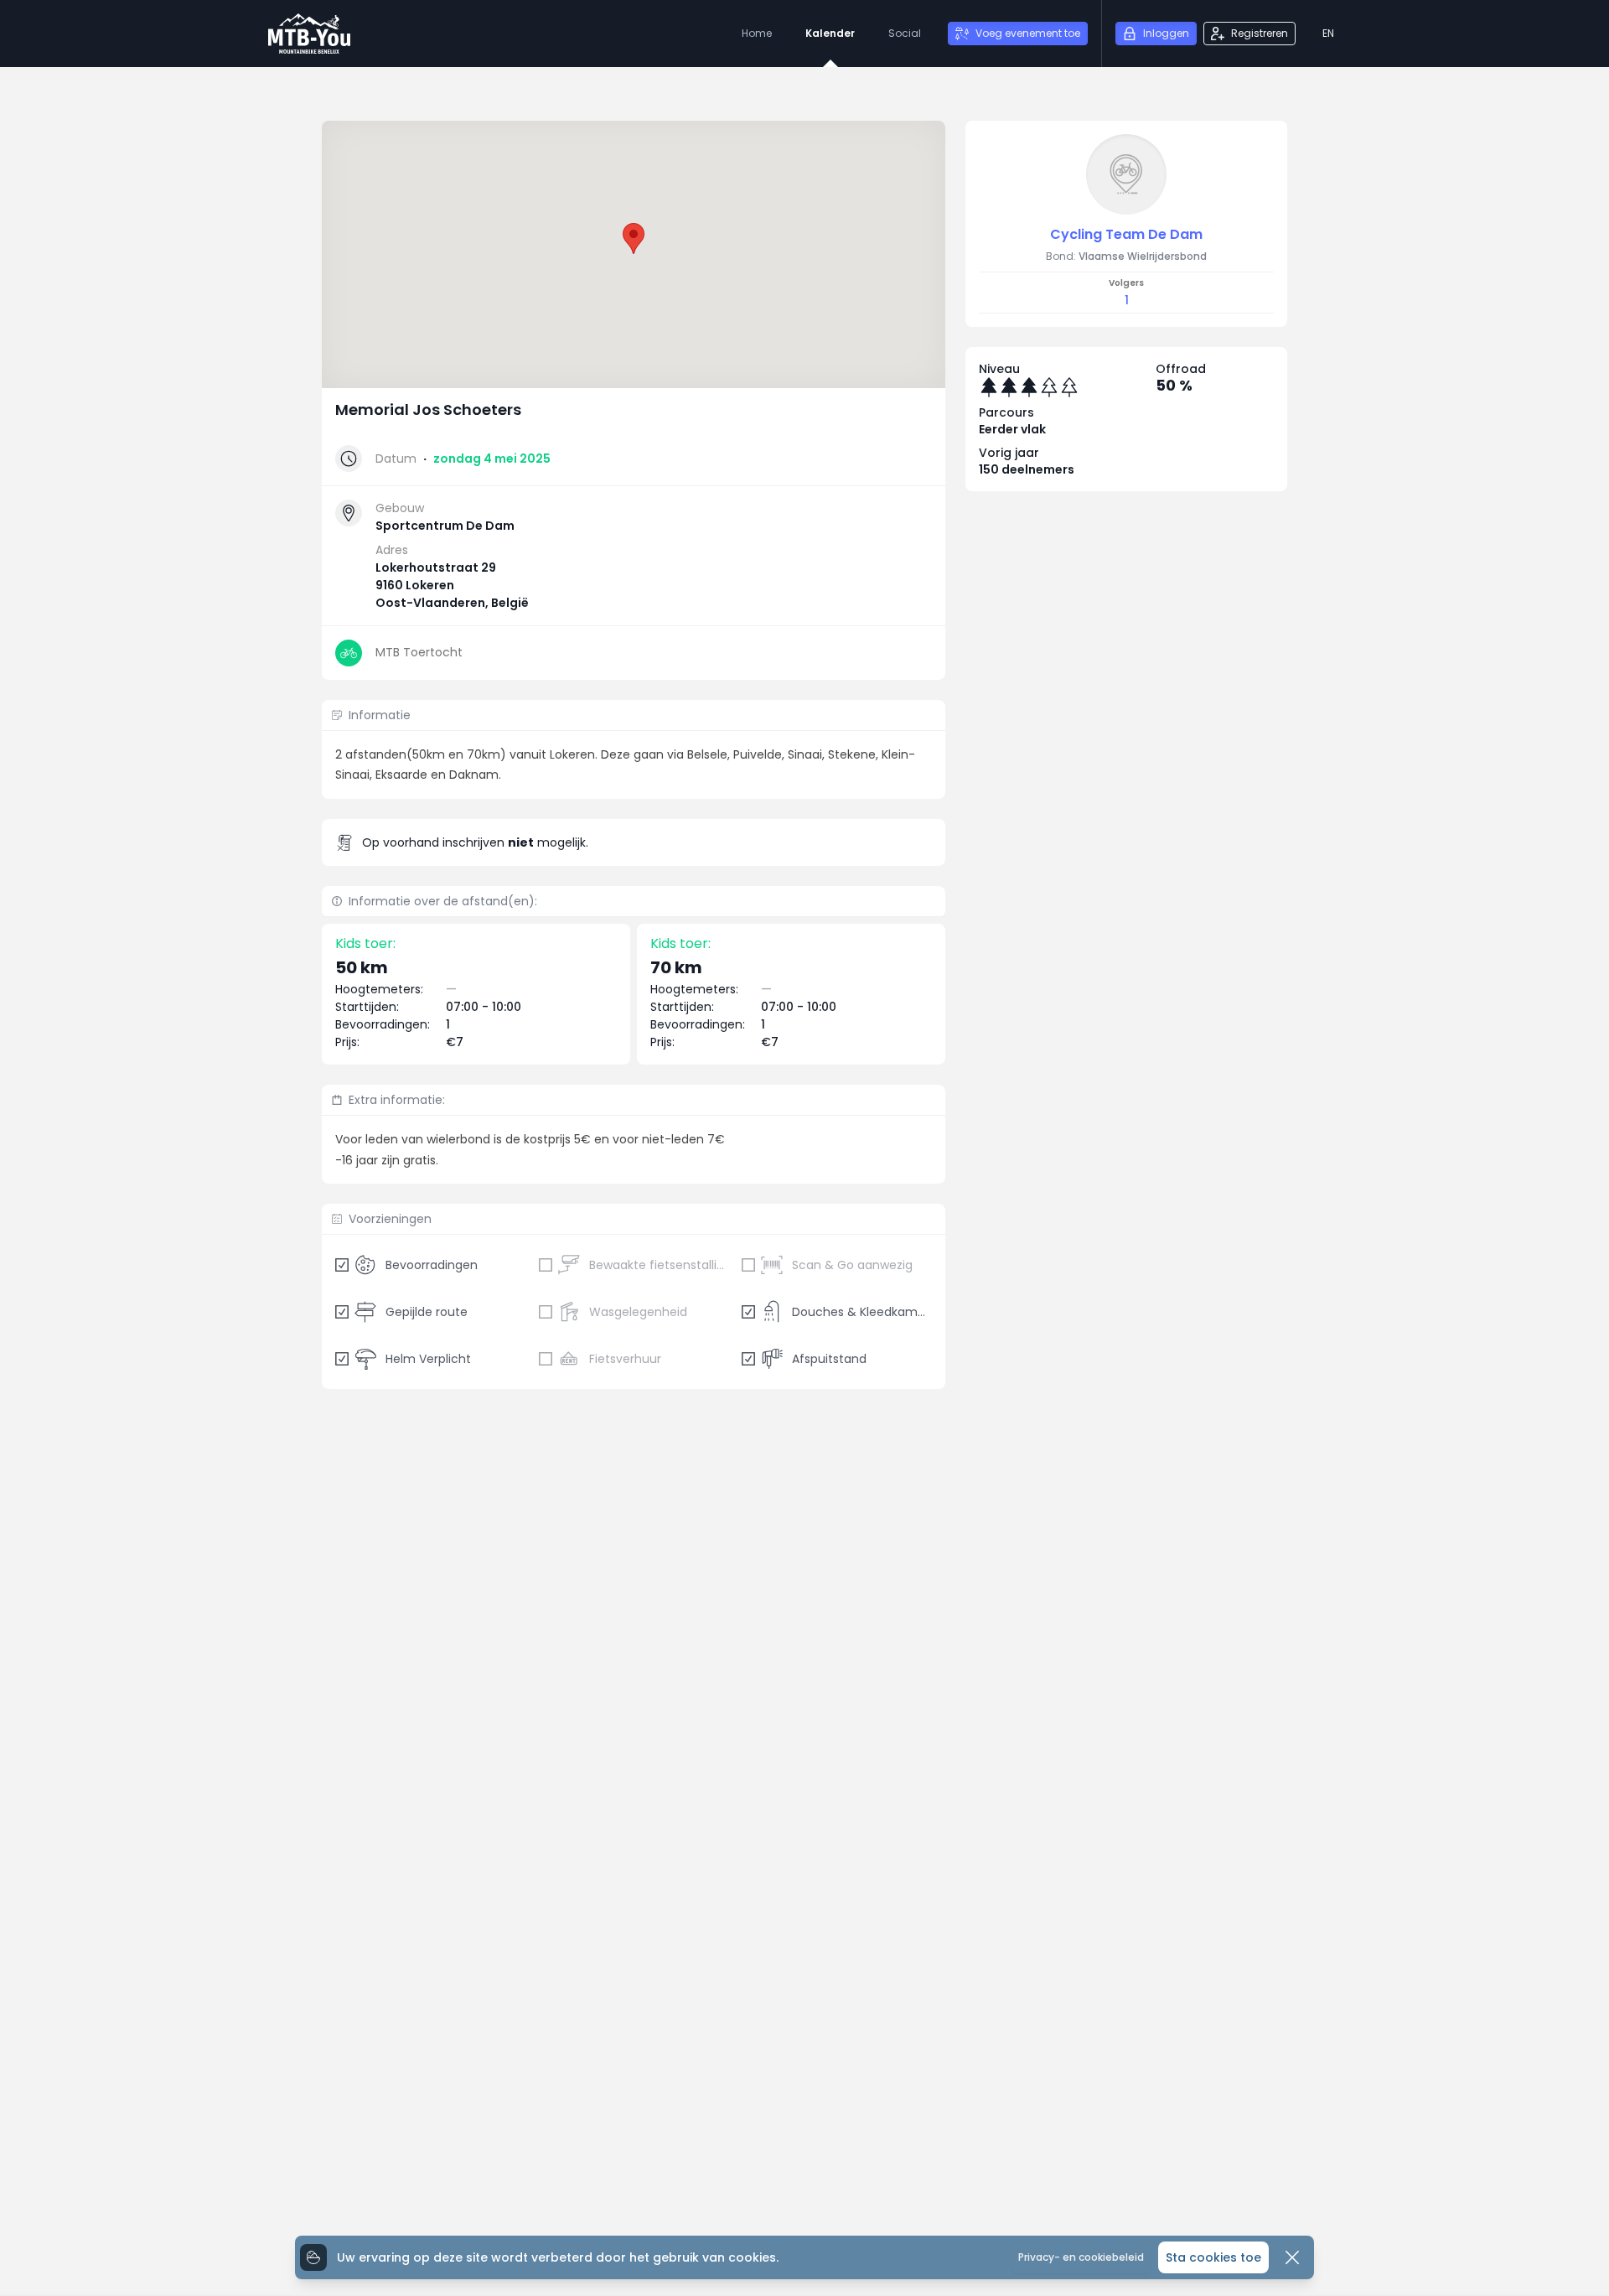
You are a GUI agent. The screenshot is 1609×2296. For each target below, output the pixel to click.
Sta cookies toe (1213, 2257)
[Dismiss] (1292, 2257)
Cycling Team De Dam (1126, 234)
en (1328, 33)
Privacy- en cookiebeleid (1081, 2257)
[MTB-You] (309, 34)
